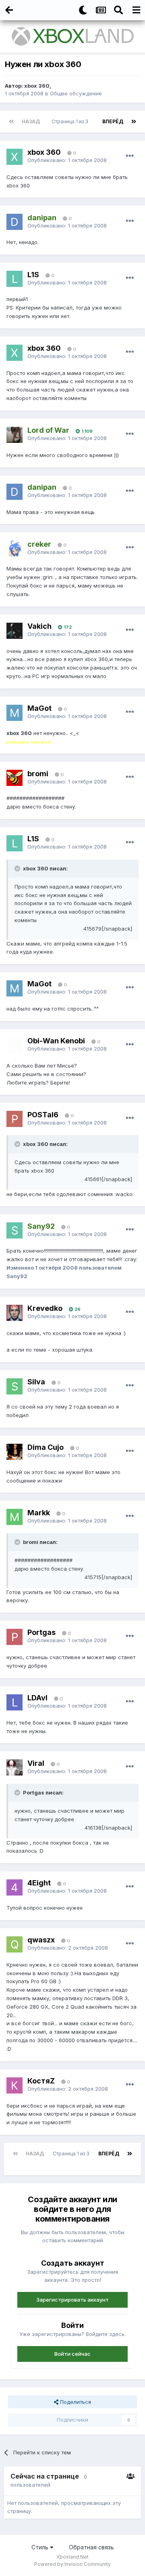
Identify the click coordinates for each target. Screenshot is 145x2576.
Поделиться (75, 2402)
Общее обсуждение (76, 93)
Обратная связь (91, 2547)
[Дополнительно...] (130, 156)
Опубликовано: (67, 160)
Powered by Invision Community (72, 2564)
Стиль (41, 2547)
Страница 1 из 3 (71, 121)
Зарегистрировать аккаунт (72, 2300)
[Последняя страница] (134, 122)
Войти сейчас (72, 2354)
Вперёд (113, 121)
